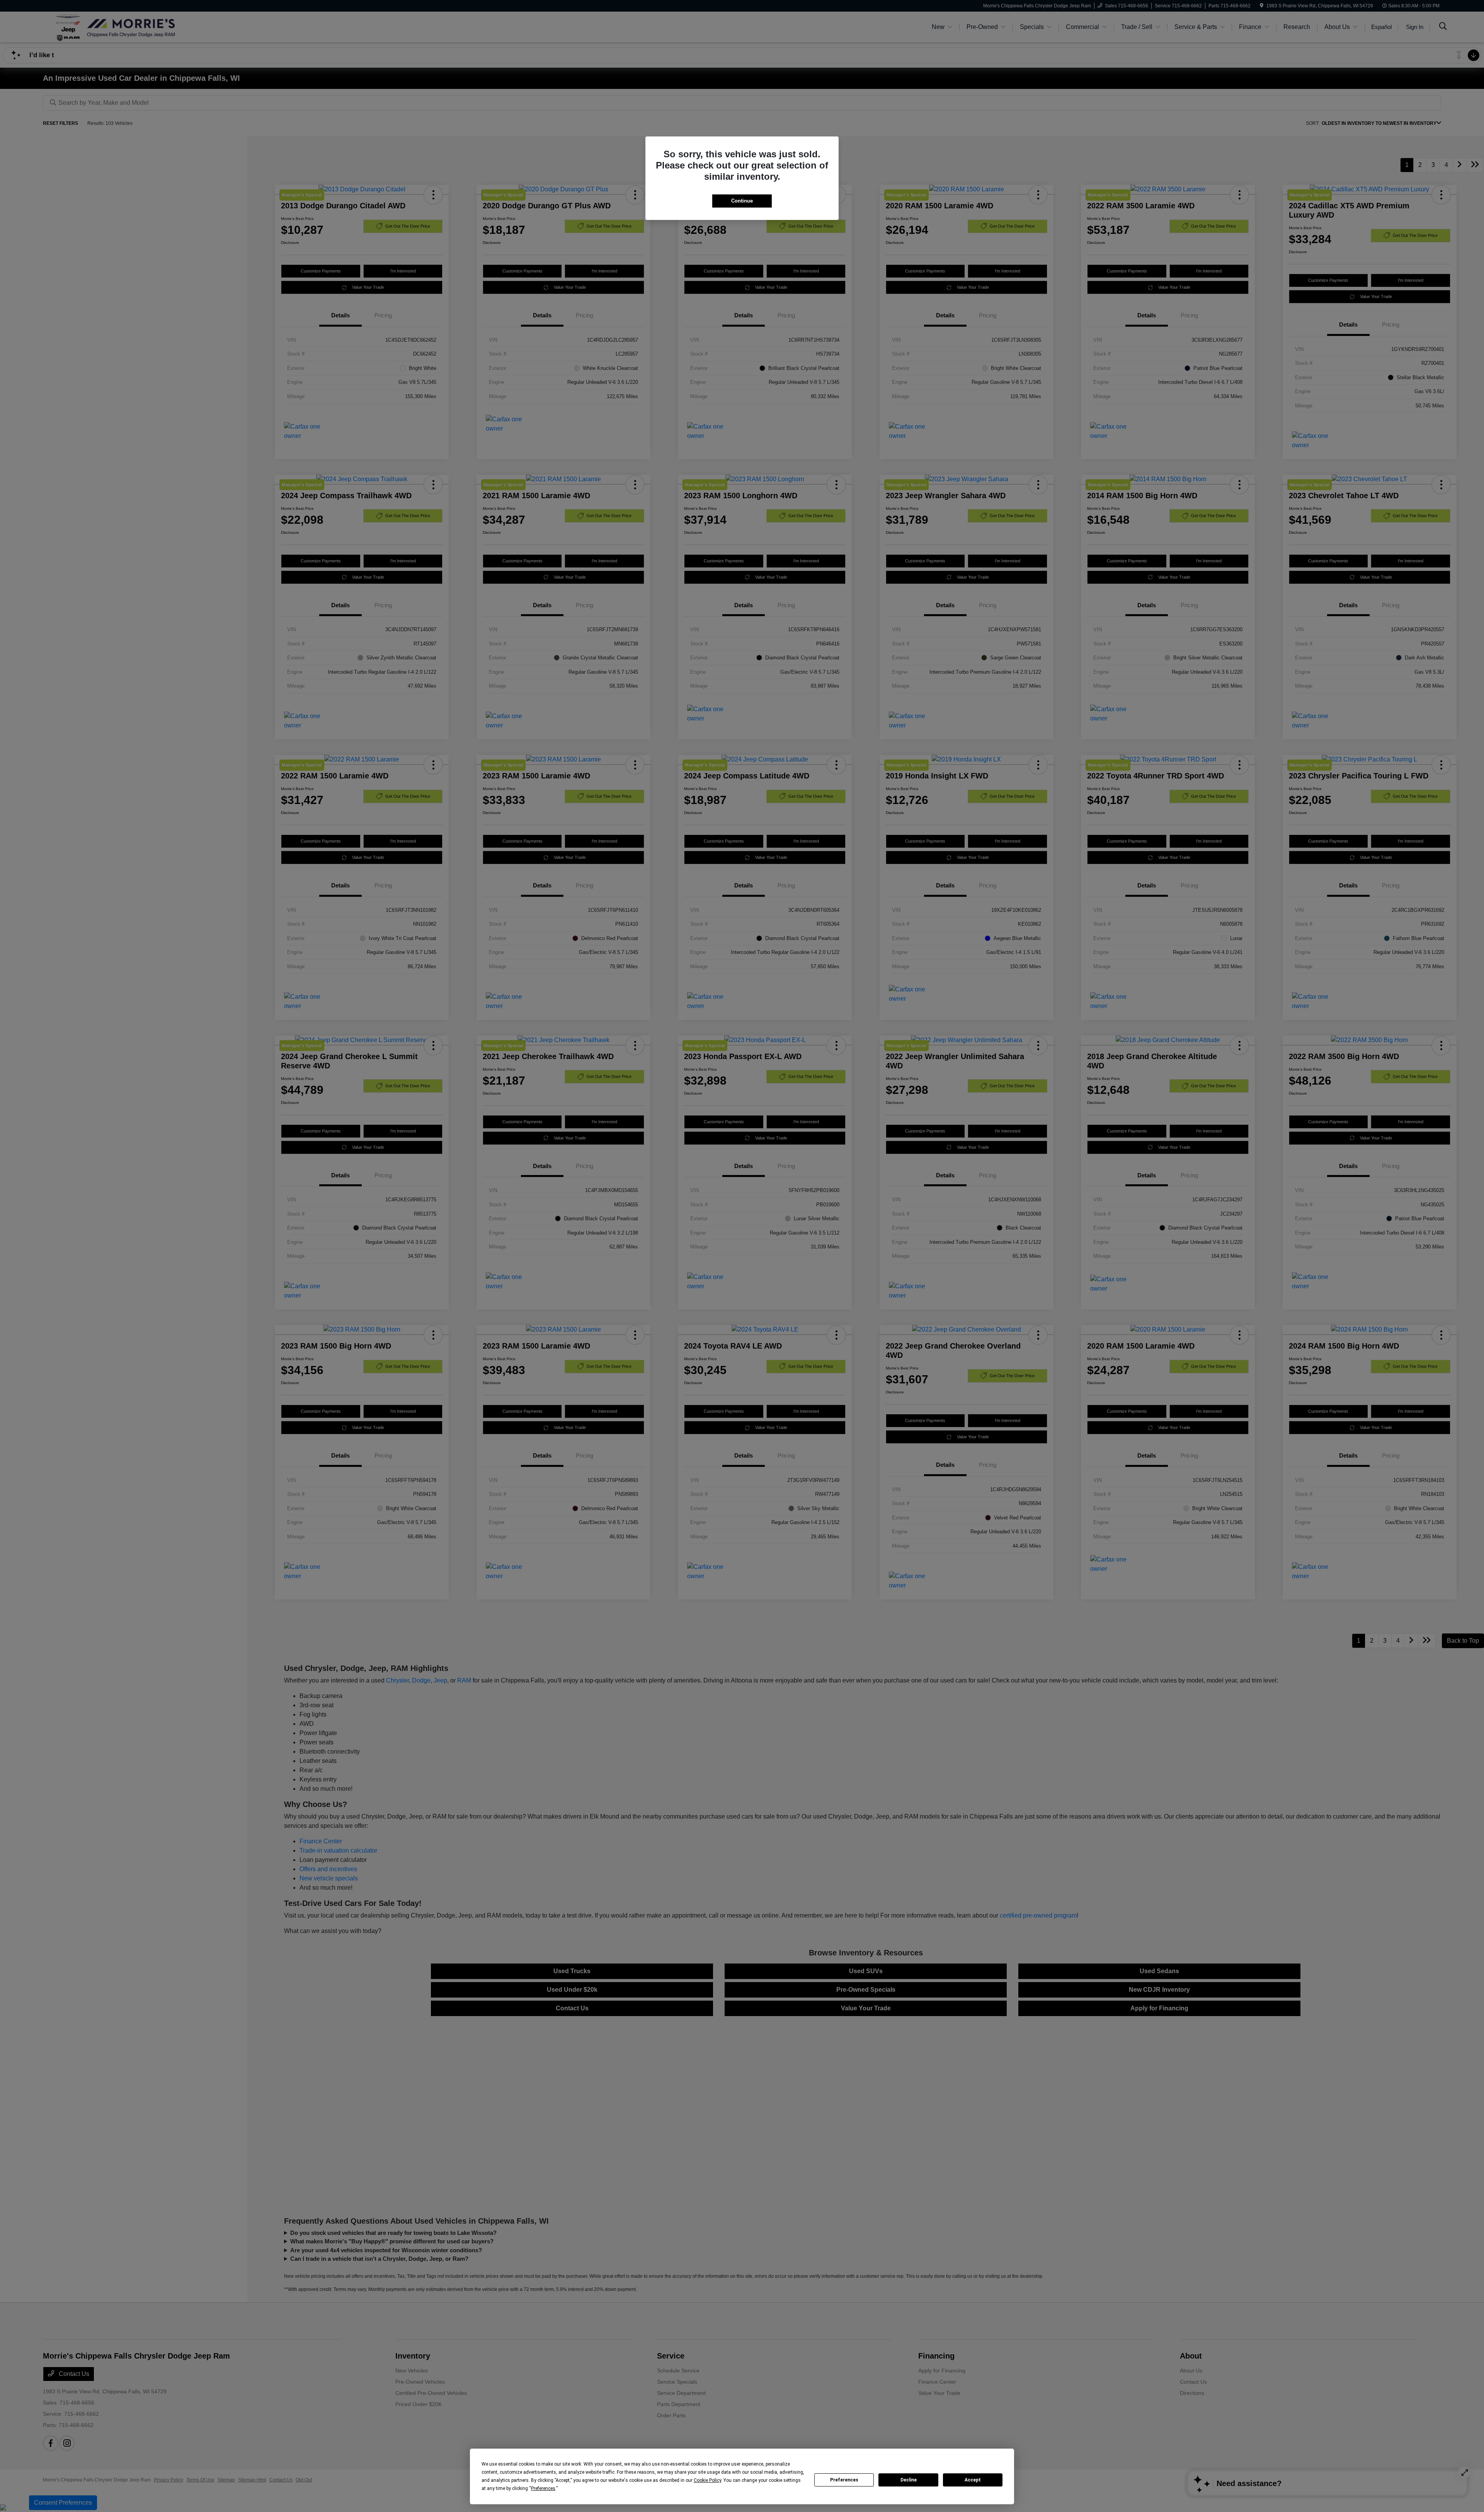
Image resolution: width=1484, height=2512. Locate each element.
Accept (973, 2480)
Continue (742, 201)
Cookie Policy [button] (707, 2480)
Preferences (844, 2480)
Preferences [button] (543, 2488)
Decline (909, 2480)
